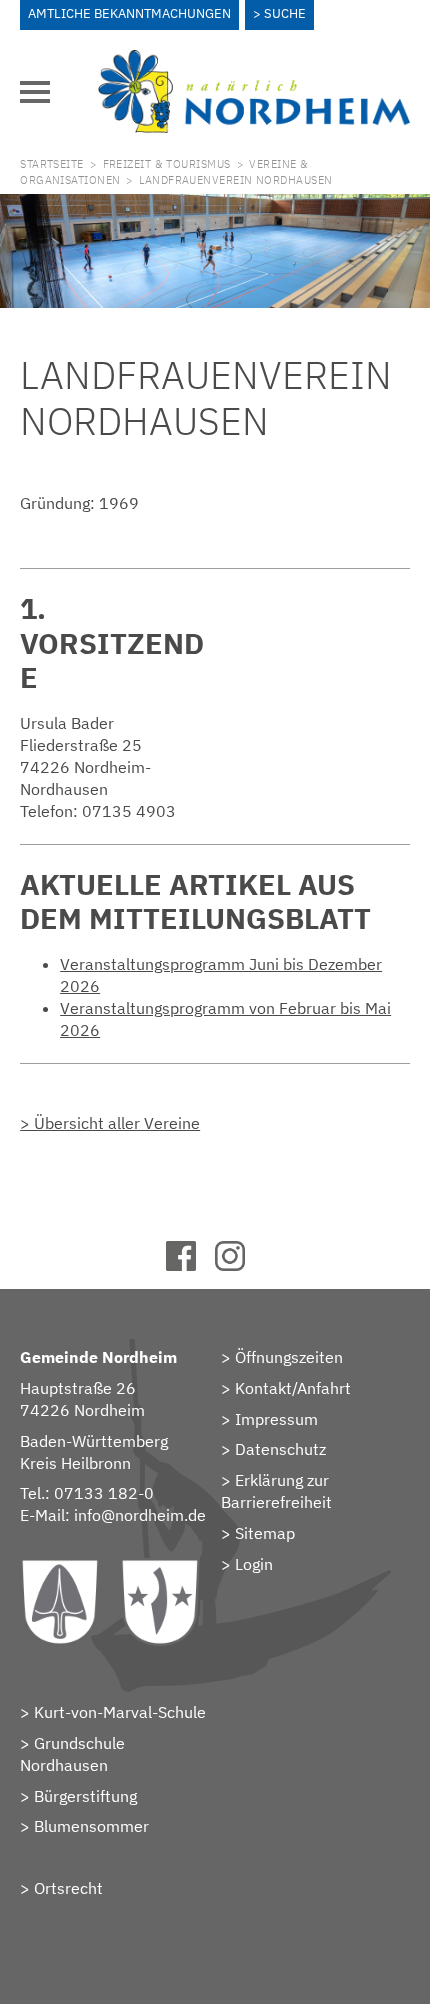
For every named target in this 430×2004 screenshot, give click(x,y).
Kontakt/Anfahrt (293, 1388)
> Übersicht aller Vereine (110, 1123)
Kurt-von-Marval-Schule (120, 1712)
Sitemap (265, 1533)
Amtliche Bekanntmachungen (129, 13)
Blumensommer (91, 1826)
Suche (285, 13)
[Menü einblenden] (35, 92)
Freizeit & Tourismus (167, 164)
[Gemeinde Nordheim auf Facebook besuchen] (190, 1265)
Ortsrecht (68, 1888)
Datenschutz (280, 1449)
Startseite (51, 164)
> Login (247, 1564)
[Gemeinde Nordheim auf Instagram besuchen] (239, 1265)
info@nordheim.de (140, 1515)
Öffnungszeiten (289, 1357)
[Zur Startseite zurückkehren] (254, 61)
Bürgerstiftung (85, 1796)
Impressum (276, 1419)
